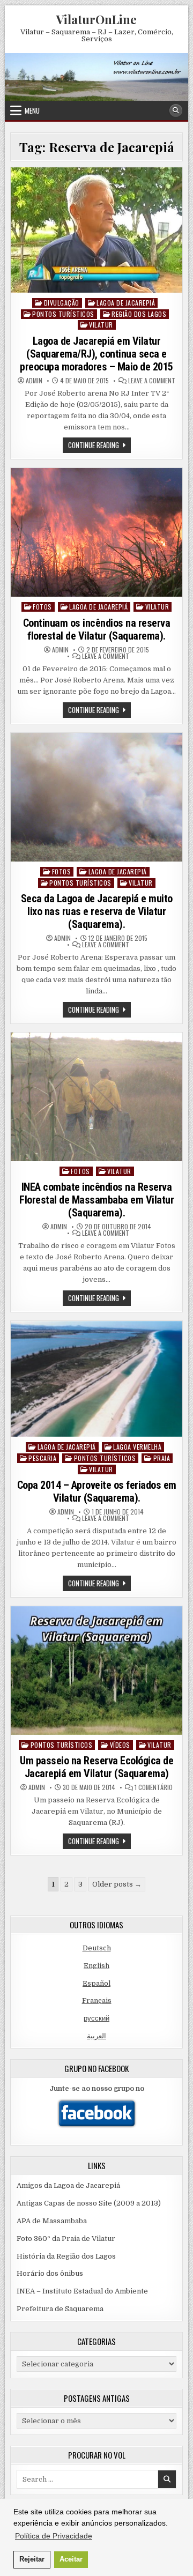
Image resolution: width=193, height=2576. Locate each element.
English (96, 1966)
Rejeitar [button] (32, 2559)
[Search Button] (176, 110)
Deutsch (97, 1948)
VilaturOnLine (96, 19)
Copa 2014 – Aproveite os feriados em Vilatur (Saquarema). (97, 1491)
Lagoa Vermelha (137, 1447)
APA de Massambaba (52, 2221)
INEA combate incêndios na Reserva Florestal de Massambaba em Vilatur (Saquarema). (96, 1200)
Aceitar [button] (71, 2559)
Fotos (42, 607)
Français (97, 2000)
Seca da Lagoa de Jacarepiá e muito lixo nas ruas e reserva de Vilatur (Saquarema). (97, 911)
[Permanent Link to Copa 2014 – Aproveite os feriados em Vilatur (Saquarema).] (96, 1379)
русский (96, 2018)
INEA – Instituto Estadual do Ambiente (82, 2291)
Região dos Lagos (139, 314)
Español (96, 1983)
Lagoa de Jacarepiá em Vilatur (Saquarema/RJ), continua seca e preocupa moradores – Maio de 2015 (96, 354)
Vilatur (101, 325)
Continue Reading (99, 446)
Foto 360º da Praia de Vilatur (66, 2239)
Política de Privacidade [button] (54, 2536)
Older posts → (117, 1884)
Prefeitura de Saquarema (60, 2309)
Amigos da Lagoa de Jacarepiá (68, 2185)
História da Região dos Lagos (66, 2256)
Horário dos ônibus (50, 2273)
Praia (162, 1458)
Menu (32, 110)
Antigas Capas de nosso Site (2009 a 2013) (89, 2203)
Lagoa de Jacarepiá (126, 303)
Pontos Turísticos (63, 314)
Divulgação (62, 303)
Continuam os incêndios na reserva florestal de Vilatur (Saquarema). (97, 629)
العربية (96, 2036)
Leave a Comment (152, 381)
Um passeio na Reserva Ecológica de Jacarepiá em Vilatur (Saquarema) (96, 1767)
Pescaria (42, 1458)
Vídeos (120, 1745)
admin (34, 381)
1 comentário (154, 1787)
